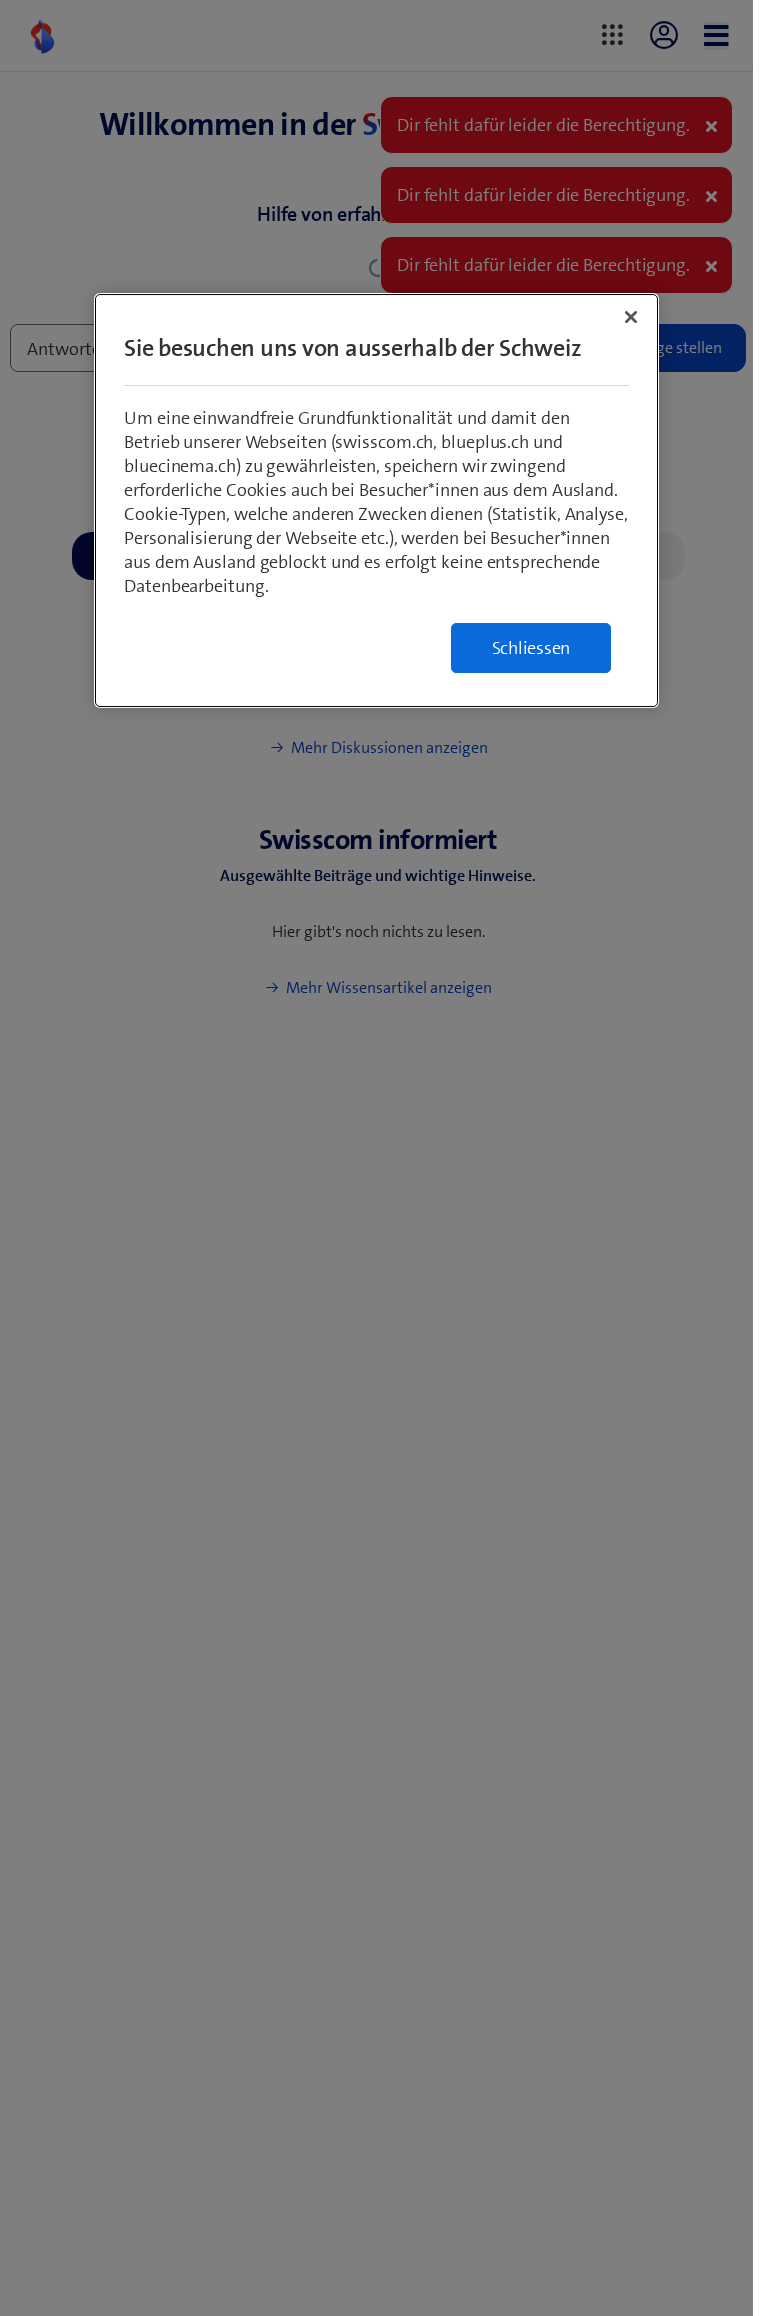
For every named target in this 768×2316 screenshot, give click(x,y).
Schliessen (531, 648)
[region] (376, 500)
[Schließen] (631, 317)
